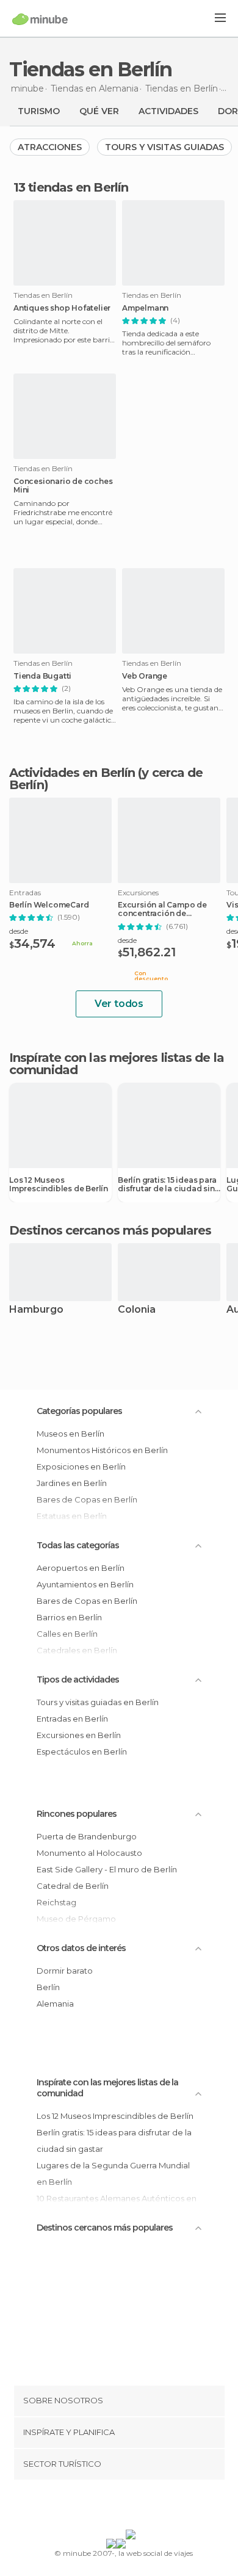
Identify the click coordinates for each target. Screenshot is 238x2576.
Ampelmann (145, 308)
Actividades (168, 111)
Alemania (55, 2004)
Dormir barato (65, 1971)
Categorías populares (79, 1411)
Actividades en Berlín (72, 773)
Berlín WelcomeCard (49, 905)
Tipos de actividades (78, 1679)
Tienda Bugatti (42, 676)
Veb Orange (145, 676)
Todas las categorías (78, 1545)
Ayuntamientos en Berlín (85, 1584)
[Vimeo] (132, 2507)
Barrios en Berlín (69, 1617)
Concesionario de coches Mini (63, 486)
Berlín (48, 1987)
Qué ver (99, 111)
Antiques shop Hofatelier (62, 308)
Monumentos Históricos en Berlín (102, 1450)
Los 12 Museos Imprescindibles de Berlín (59, 1185)
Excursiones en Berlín (79, 1735)
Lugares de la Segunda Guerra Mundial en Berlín (113, 2174)
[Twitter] (116, 2507)
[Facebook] (100, 2507)
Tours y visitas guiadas (164, 147)
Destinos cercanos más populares (110, 1230)
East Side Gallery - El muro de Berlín (107, 1869)
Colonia (137, 1310)
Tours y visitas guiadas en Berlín (98, 1702)
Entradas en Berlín (72, 1719)
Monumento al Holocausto (89, 1853)
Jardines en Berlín (72, 1483)
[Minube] (40, 19)
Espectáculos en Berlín (82, 1752)
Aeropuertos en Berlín (81, 1568)
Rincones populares (77, 1814)
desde (19, 931)
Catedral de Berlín (73, 1886)
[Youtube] (148, 2507)
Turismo (39, 111)
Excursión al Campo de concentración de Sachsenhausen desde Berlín (162, 909)
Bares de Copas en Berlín (87, 1601)
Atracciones (50, 147)
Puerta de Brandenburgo (87, 1836)
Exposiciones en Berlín (81, 1467)
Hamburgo (36, 1310)
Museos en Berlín (70, 1434)
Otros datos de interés (81, 1948)
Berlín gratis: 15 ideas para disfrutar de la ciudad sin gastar (167, 1185)
